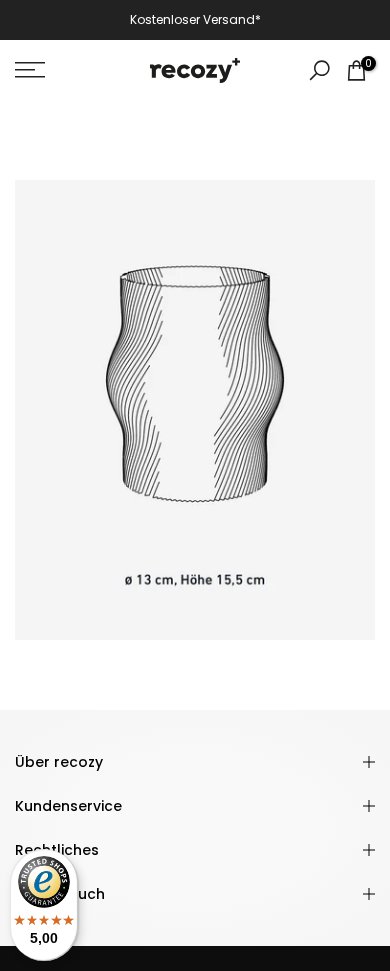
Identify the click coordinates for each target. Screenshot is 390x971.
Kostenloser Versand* (195, 19)
